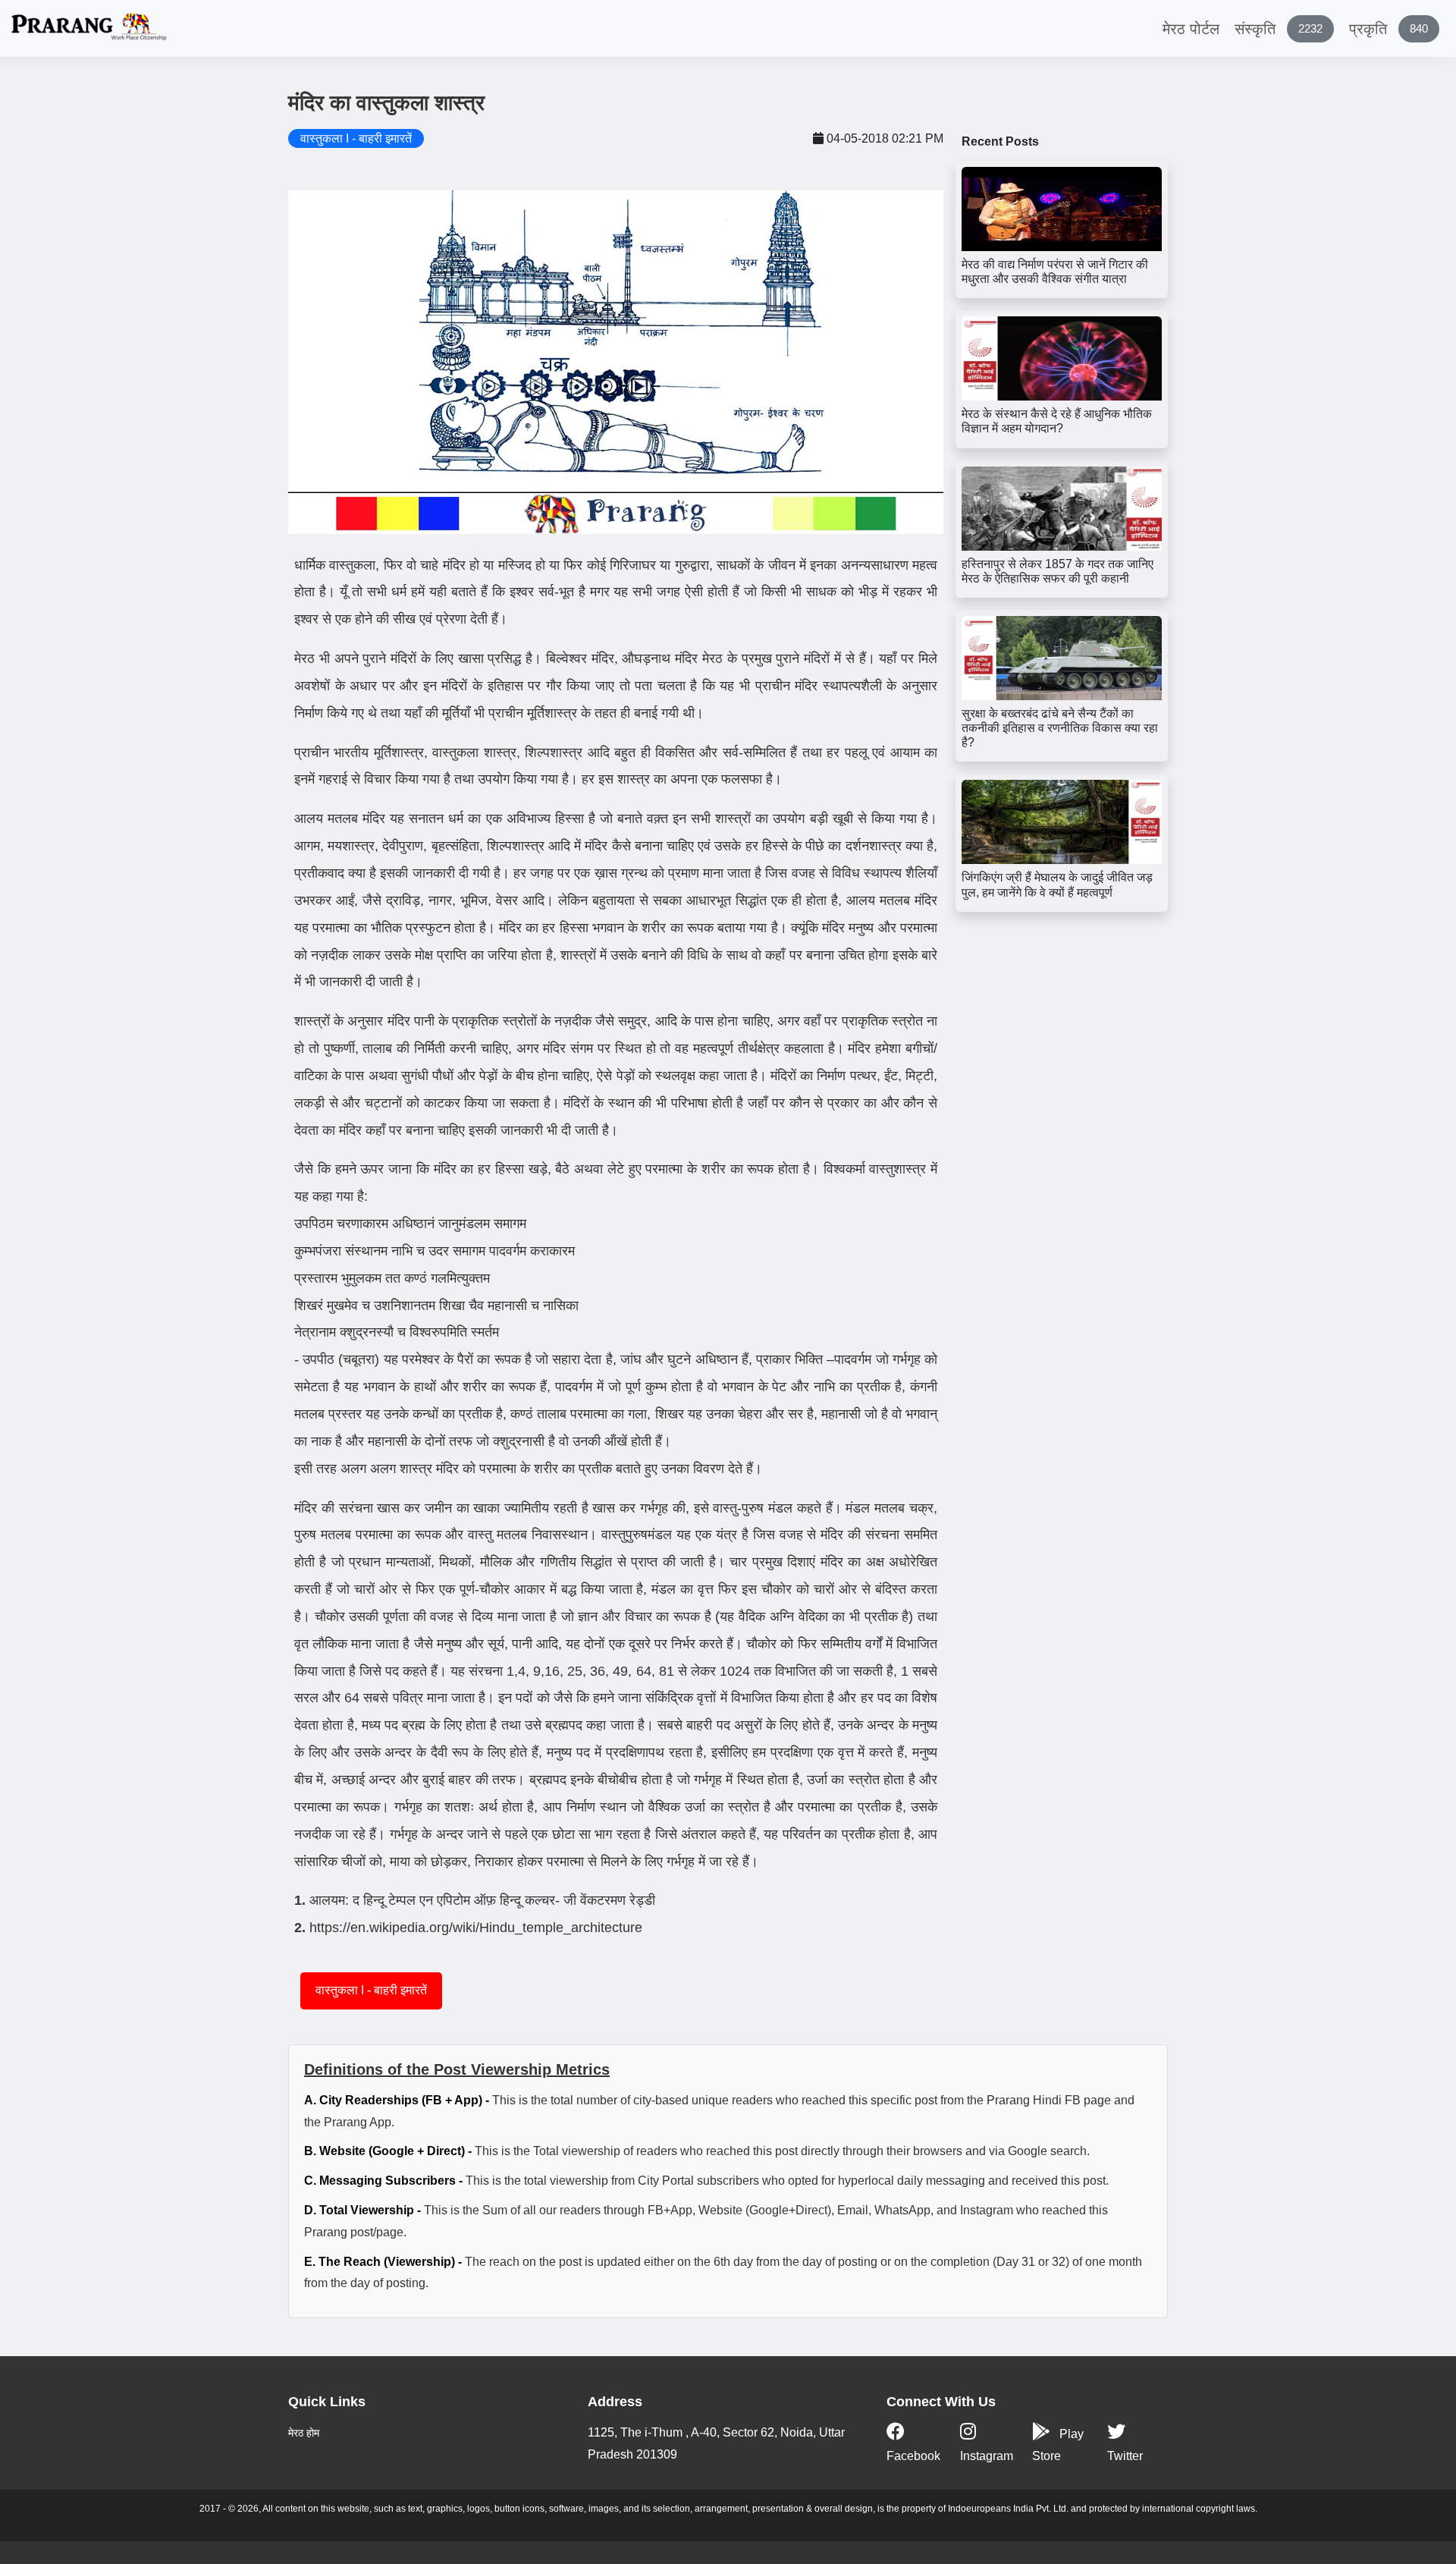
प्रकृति (1389, 29)
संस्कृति (1279, 29)
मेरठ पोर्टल (1191, 29)
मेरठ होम (304, 2433)
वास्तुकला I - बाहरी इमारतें (371, 1990)
